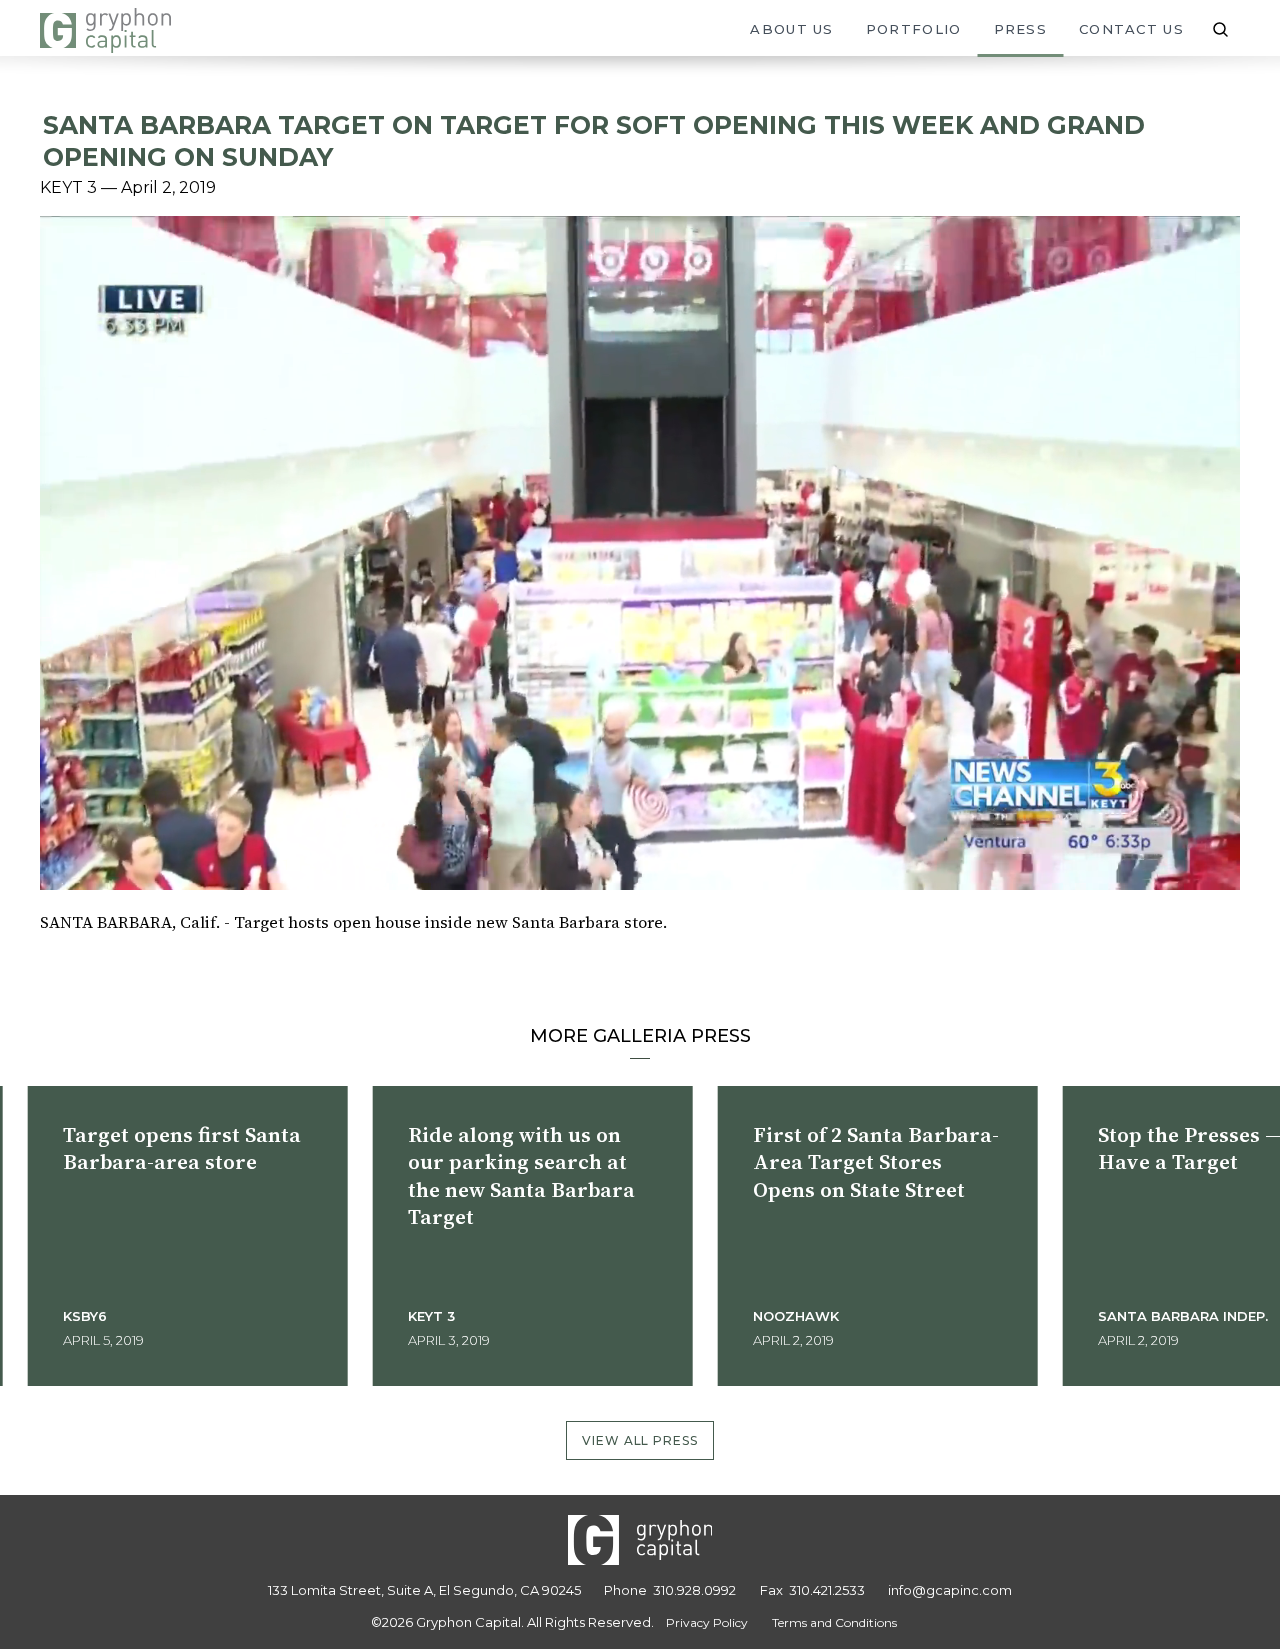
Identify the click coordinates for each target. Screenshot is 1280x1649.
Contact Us (1131, 29)
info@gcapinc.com (950, 1590)
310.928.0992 (694, 1590)
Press (1021, 29)
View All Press (640, 1440)
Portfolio (914, 29)
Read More (222, 1340)
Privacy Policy (707, 1622)
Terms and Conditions (834, 1622)
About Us (791, 29)
